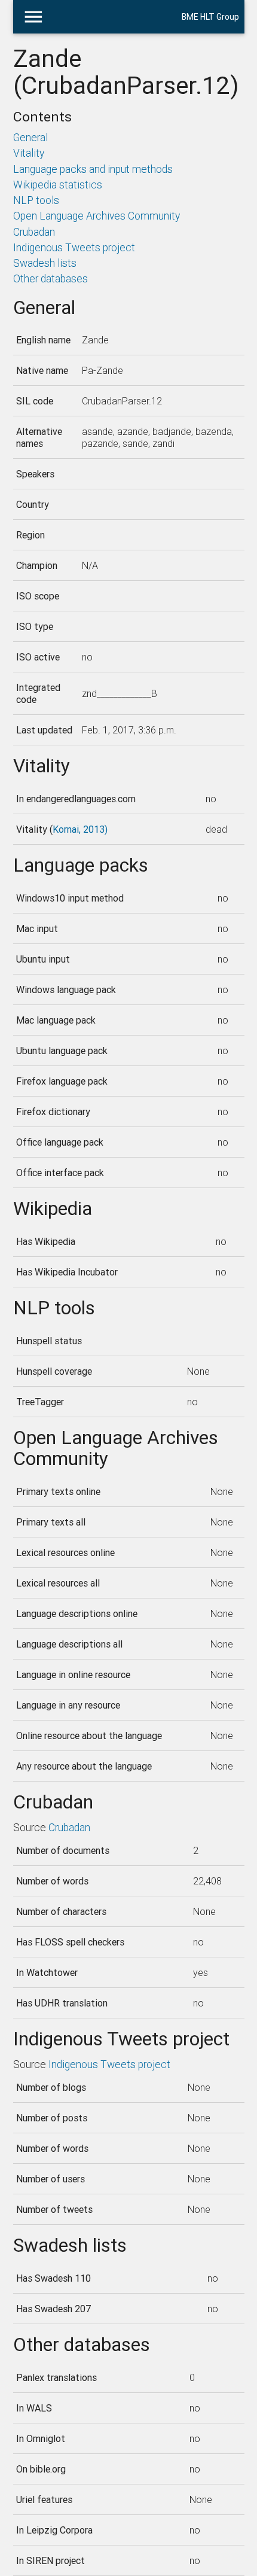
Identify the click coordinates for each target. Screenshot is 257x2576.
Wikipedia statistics (58, 185)
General (30, 137)
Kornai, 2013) (80, 829)
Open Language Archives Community (97, 216)
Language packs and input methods (93, 169)
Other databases (51, 278)
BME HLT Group (210, 17)
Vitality (29, 153)
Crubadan (34, 232)
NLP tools (36, 200)
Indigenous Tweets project (74, 247)
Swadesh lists (45, 263)
